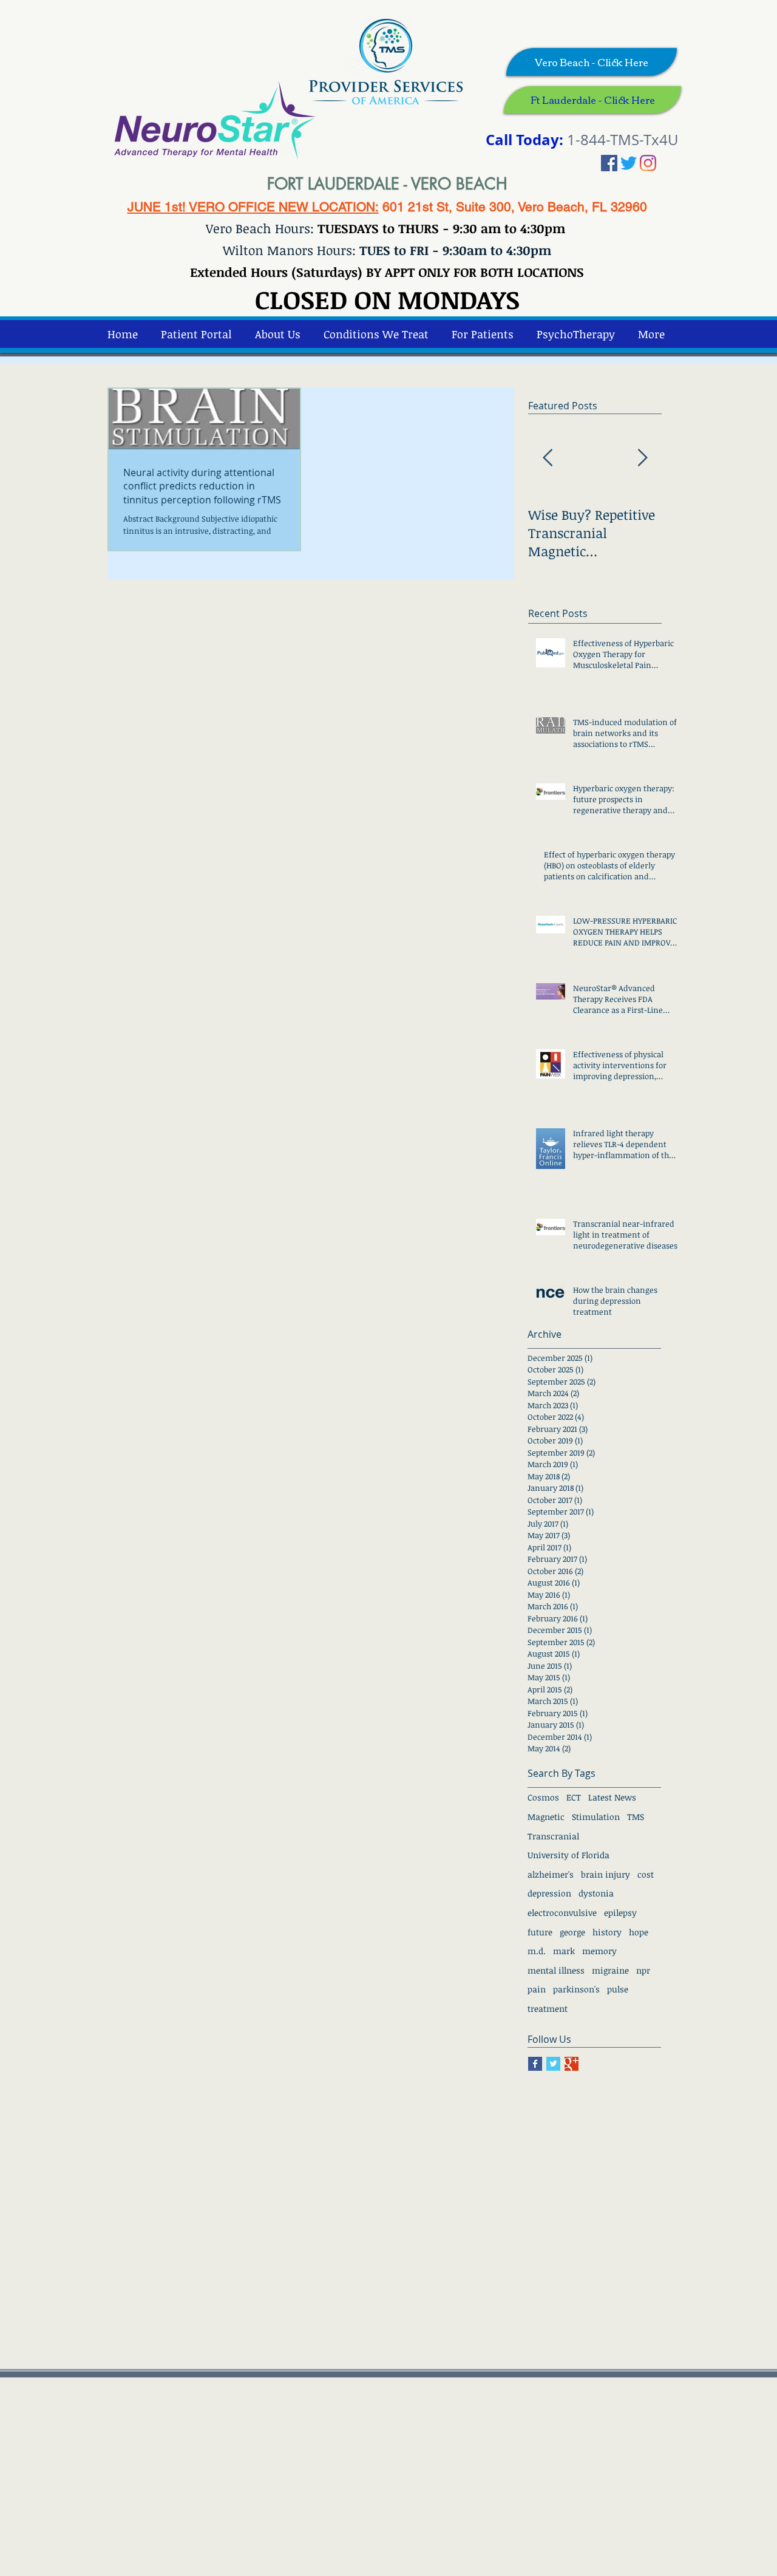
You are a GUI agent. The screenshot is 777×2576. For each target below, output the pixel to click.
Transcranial (553, 1836)
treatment (548, 2009)
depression (549, 1893)
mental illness (556, 1970)
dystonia (596, 1893)
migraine (610, 1970)
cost (646, 1874)
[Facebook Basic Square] (535, 2064)
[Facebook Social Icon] (609, 163)
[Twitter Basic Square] (553, 2064)
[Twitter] (629, 163)
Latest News (612, 1797)
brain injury (606, 1874)
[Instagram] (648, 163)
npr (643, 1970)
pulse (618, 1989)
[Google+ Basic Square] (572, 2064)
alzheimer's (551, 1874)
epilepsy (620, 1913)
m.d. (537, 1951)
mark (564, 1951)
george (572, 1932)
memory (599, 1951)
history (607, 1932)
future (540, 1932)
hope (639, 1932)
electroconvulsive (562, 1913)
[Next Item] (642, 459)
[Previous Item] (548, 459)
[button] (576, 334)
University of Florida (568, 1855)
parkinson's (576, 1989)
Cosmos (543, 1797)
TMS (636, 1817)
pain (537, 1989)
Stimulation (596, 1817)
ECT (574, 1797)
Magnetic (546, 1817)
